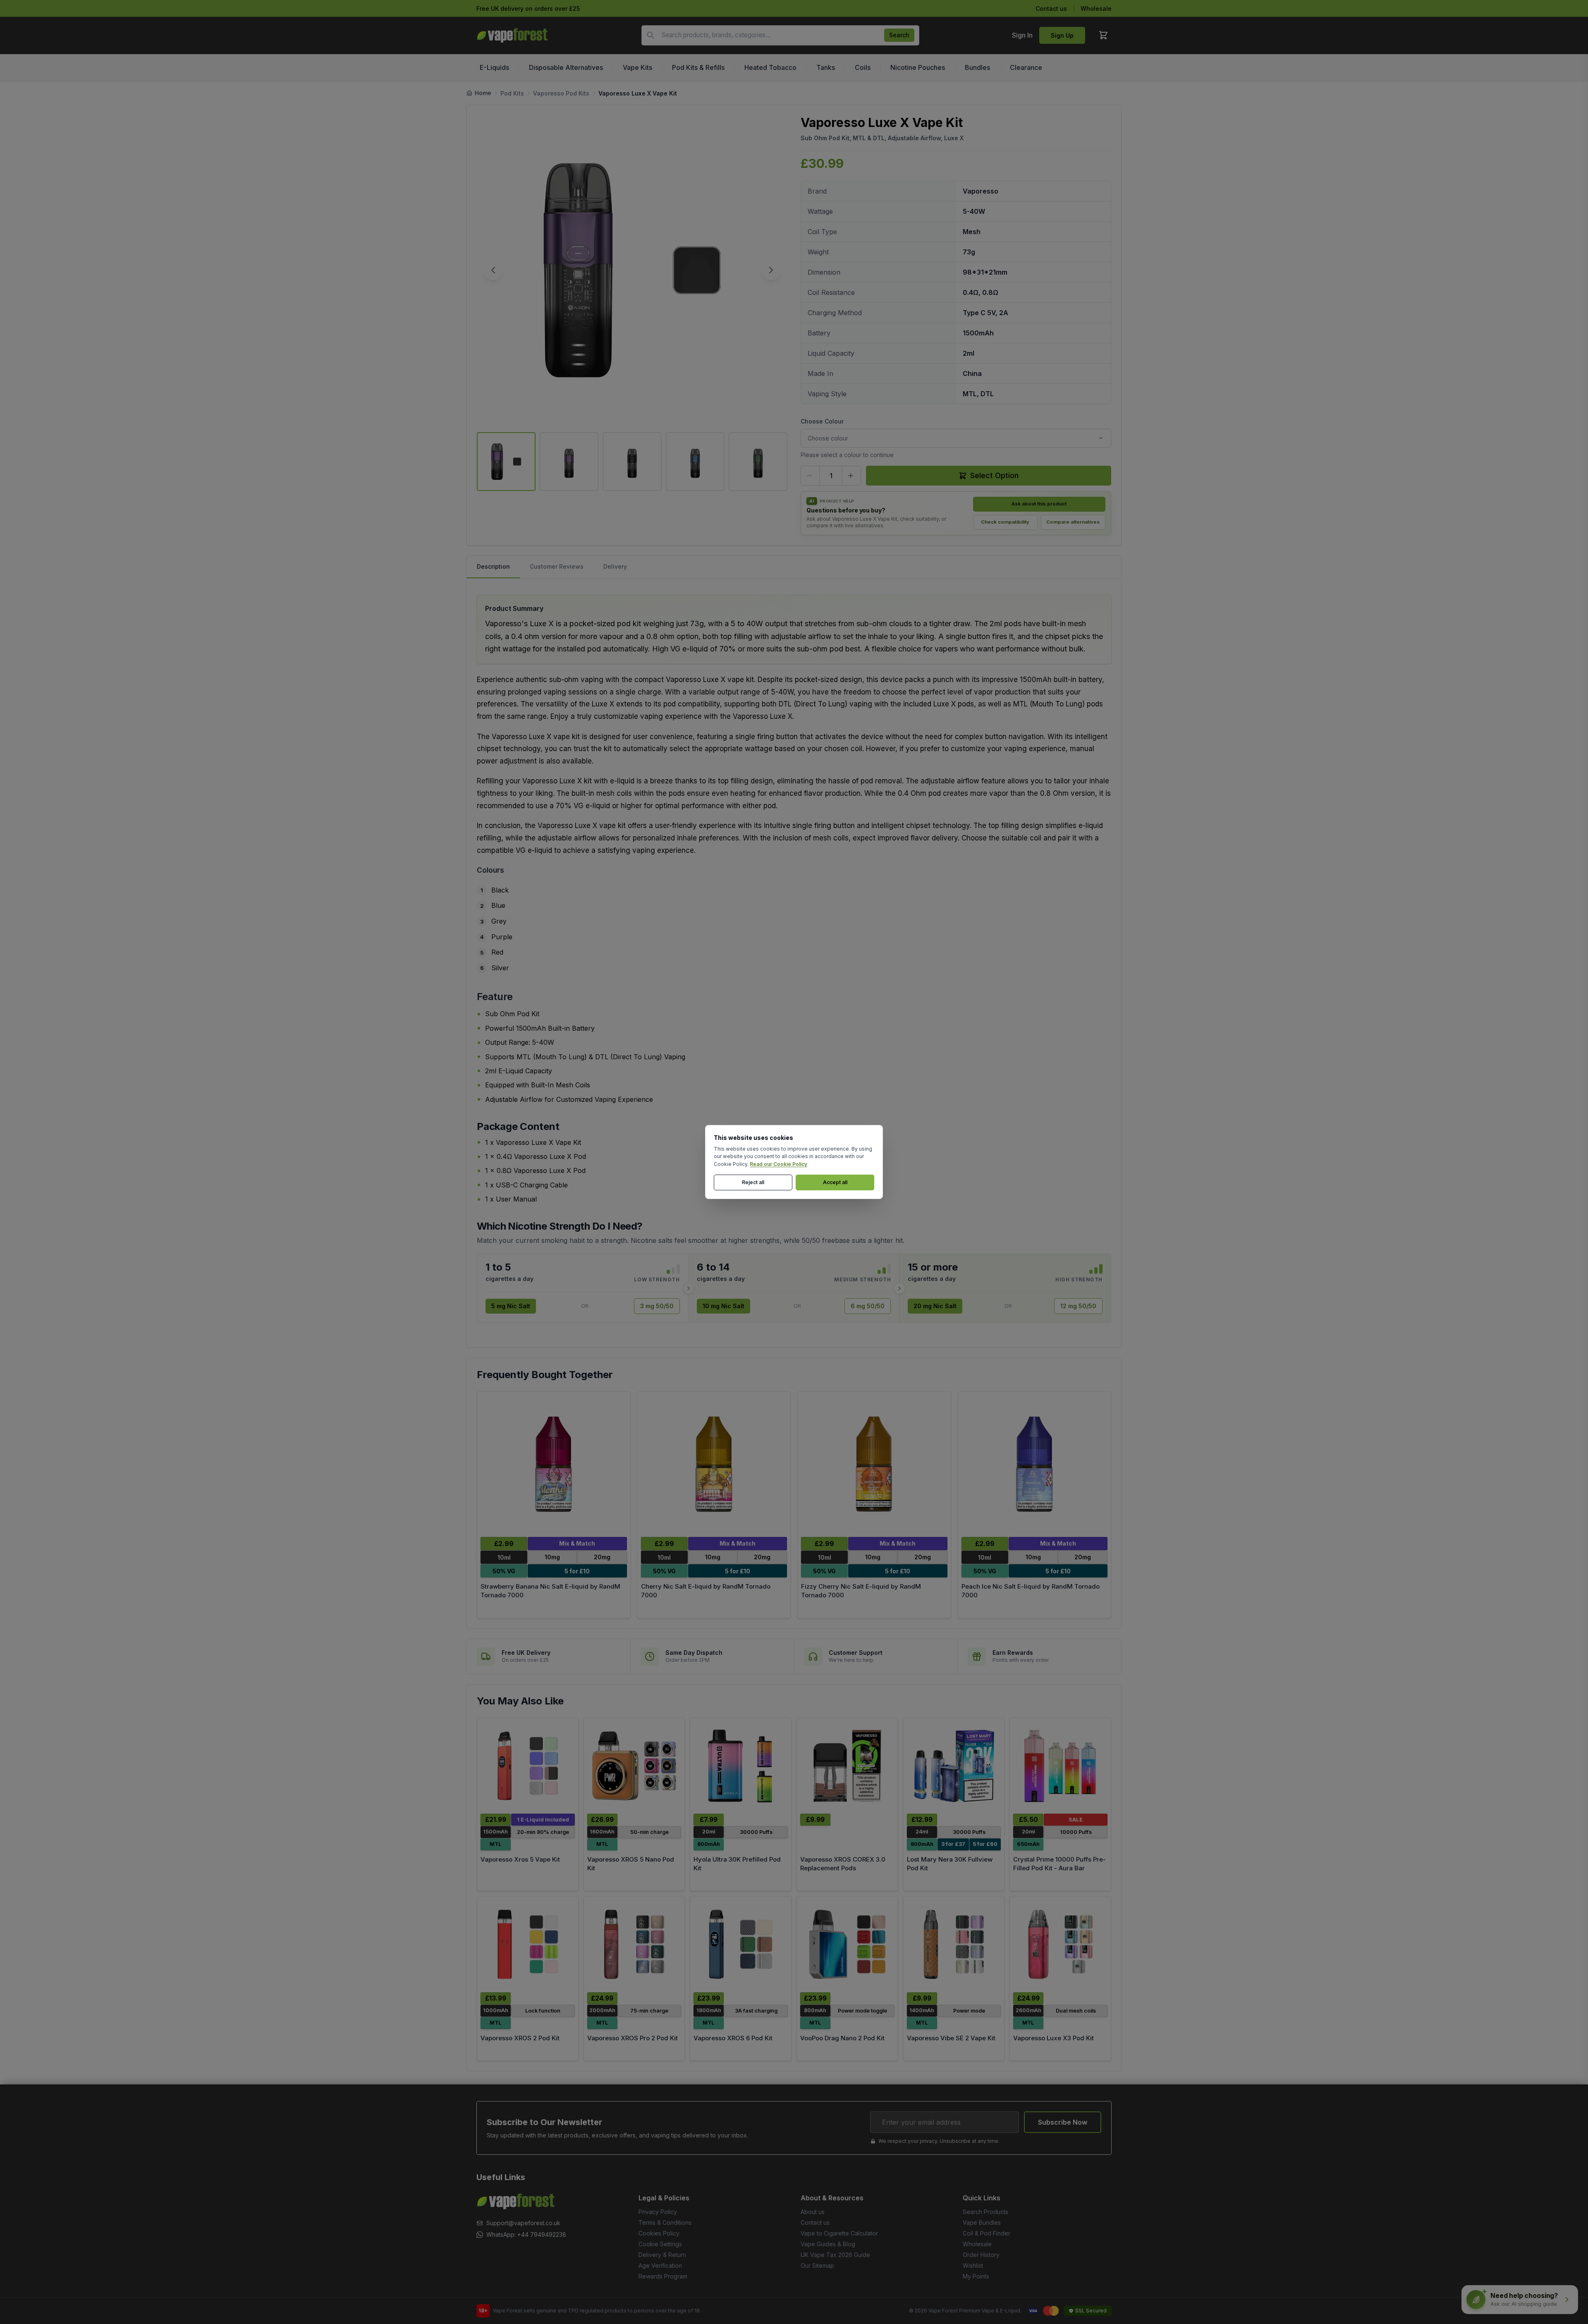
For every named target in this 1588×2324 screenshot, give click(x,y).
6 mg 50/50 (868, 1306)
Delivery (615, 566)
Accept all (835, 1182)
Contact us (1051, 8)
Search (899, 35)
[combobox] (780, 35)
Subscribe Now (1063, 2122)
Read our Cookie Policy (778, 1164)
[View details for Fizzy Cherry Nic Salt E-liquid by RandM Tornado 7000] (874, 1464)
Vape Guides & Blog (828, 2244)
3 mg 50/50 (657, 1306)
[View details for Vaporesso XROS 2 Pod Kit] (528, 1944)
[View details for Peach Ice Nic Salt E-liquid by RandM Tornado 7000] (1035, 1464)
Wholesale (1096, 8)
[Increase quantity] (851, 476)
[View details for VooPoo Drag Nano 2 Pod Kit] (847, 1944)
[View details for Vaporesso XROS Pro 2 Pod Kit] (634, 1944)
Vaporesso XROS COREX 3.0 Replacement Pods (843, 1864)
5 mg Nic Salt (511, 1306)
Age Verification (660, 2265)
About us (813, 2212)
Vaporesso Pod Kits (561, 93)
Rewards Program (663, 2276)
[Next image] (771, 270)
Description (493, 566)
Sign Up (1062, 35)
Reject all (753, 1182)
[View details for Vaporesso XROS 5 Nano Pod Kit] (634, 1766)
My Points (976, 2276)
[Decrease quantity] (810, 476)
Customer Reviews (557, 566)
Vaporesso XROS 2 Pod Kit (520, 2038)
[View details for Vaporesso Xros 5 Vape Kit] (528, 1766)
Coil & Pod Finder (987, 2233)
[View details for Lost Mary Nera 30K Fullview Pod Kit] (954, 1766)
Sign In (1022, 35)
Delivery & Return (662, 2255)
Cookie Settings (660, 2244)
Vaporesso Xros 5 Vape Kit (520, 1859)
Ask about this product (1039, 504)
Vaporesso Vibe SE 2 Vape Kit (951, 2038)
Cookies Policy (659, 2233)
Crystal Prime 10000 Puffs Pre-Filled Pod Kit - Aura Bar (1059, 1864)
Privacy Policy (658, 2212)
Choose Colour (822, 421)
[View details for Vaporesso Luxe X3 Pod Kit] (1060, 1944)
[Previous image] (493, 270)
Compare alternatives (1073, 522)
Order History (981, 2255)
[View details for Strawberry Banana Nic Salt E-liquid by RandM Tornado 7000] (554, 1464)
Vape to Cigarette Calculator (839, 2233)
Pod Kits (512, 93)
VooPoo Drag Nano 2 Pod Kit (842, 2038)
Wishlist (973, 2265)
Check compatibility (1005, 522)
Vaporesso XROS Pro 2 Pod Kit (633, 2038)
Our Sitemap (817, 2265)
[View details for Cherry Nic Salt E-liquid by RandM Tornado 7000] (714, 1464)
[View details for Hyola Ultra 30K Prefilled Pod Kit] (741, 1766)
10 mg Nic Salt (723, 1306)
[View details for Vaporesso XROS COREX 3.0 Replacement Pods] (847, 1766)
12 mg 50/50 (1078, 1306)
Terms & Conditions (665, 2222)
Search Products (985, 2212)
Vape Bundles (982, 2222)
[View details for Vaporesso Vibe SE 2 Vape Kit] (954, 1944)
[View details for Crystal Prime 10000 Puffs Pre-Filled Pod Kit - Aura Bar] (1060, 1766)
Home (483, 93)
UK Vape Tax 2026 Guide (835, 2255)
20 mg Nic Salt (935, 1306)
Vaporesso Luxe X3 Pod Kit (1053, 2038)
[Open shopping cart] (1103, 35)
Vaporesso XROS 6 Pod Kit (733, 2038)
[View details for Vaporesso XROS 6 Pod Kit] (741, 1944)
